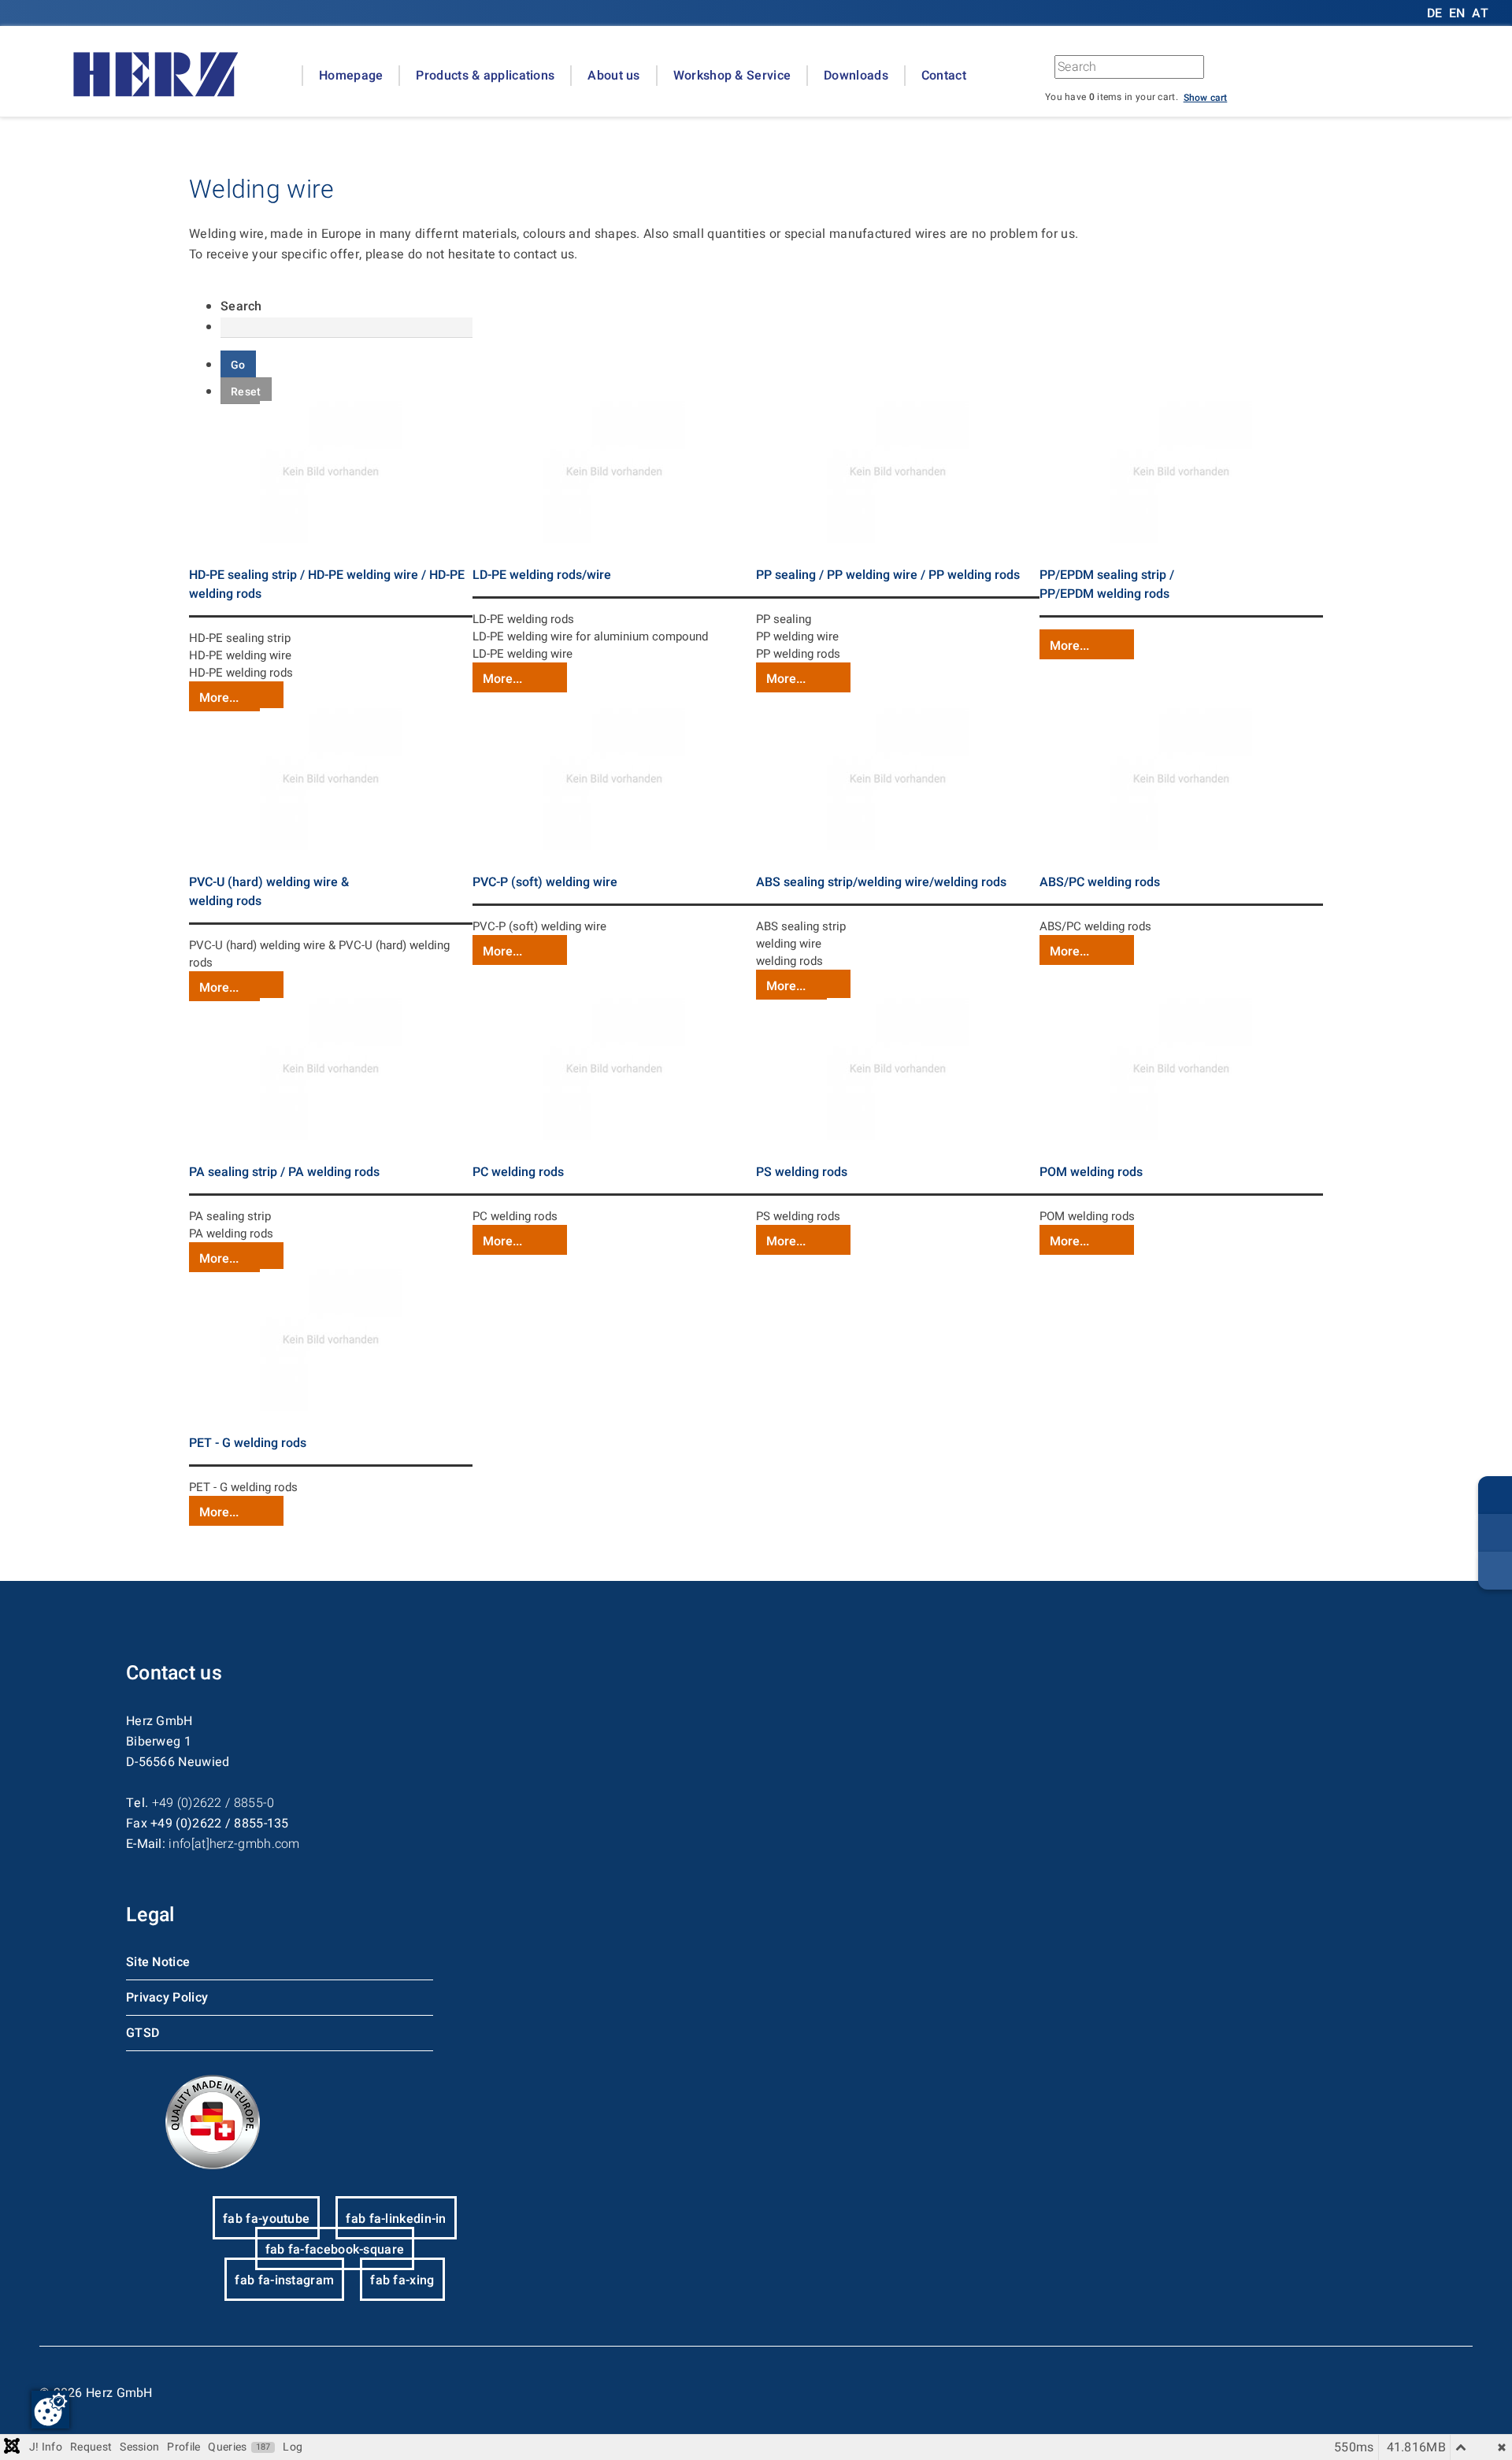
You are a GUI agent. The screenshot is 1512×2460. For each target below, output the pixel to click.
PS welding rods (802, 1172)
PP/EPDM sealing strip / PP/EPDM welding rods (1107, 584)
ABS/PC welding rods (1100, 882)
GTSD (143, 2033)
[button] (1206, 97)
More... (219, 698)
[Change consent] (50, 2410)
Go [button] (1284, 71)
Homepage (351, 76)
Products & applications (485, 76)
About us (613, 76)
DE (1436, 13)
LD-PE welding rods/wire (542, 575)
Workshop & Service (732, 76)
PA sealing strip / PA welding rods (284, 1172)
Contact (944, 76)
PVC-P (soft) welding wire (545, 882)
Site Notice (158, 1962)
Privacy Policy (167, 1998)
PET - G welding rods (248, 1443)
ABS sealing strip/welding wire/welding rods (881, 882)
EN (1457, 13)
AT (1480, 13)
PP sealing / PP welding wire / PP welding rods (888, 575)
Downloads (856, 76)
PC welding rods (518, 1172)
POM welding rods (1091, 1172)
